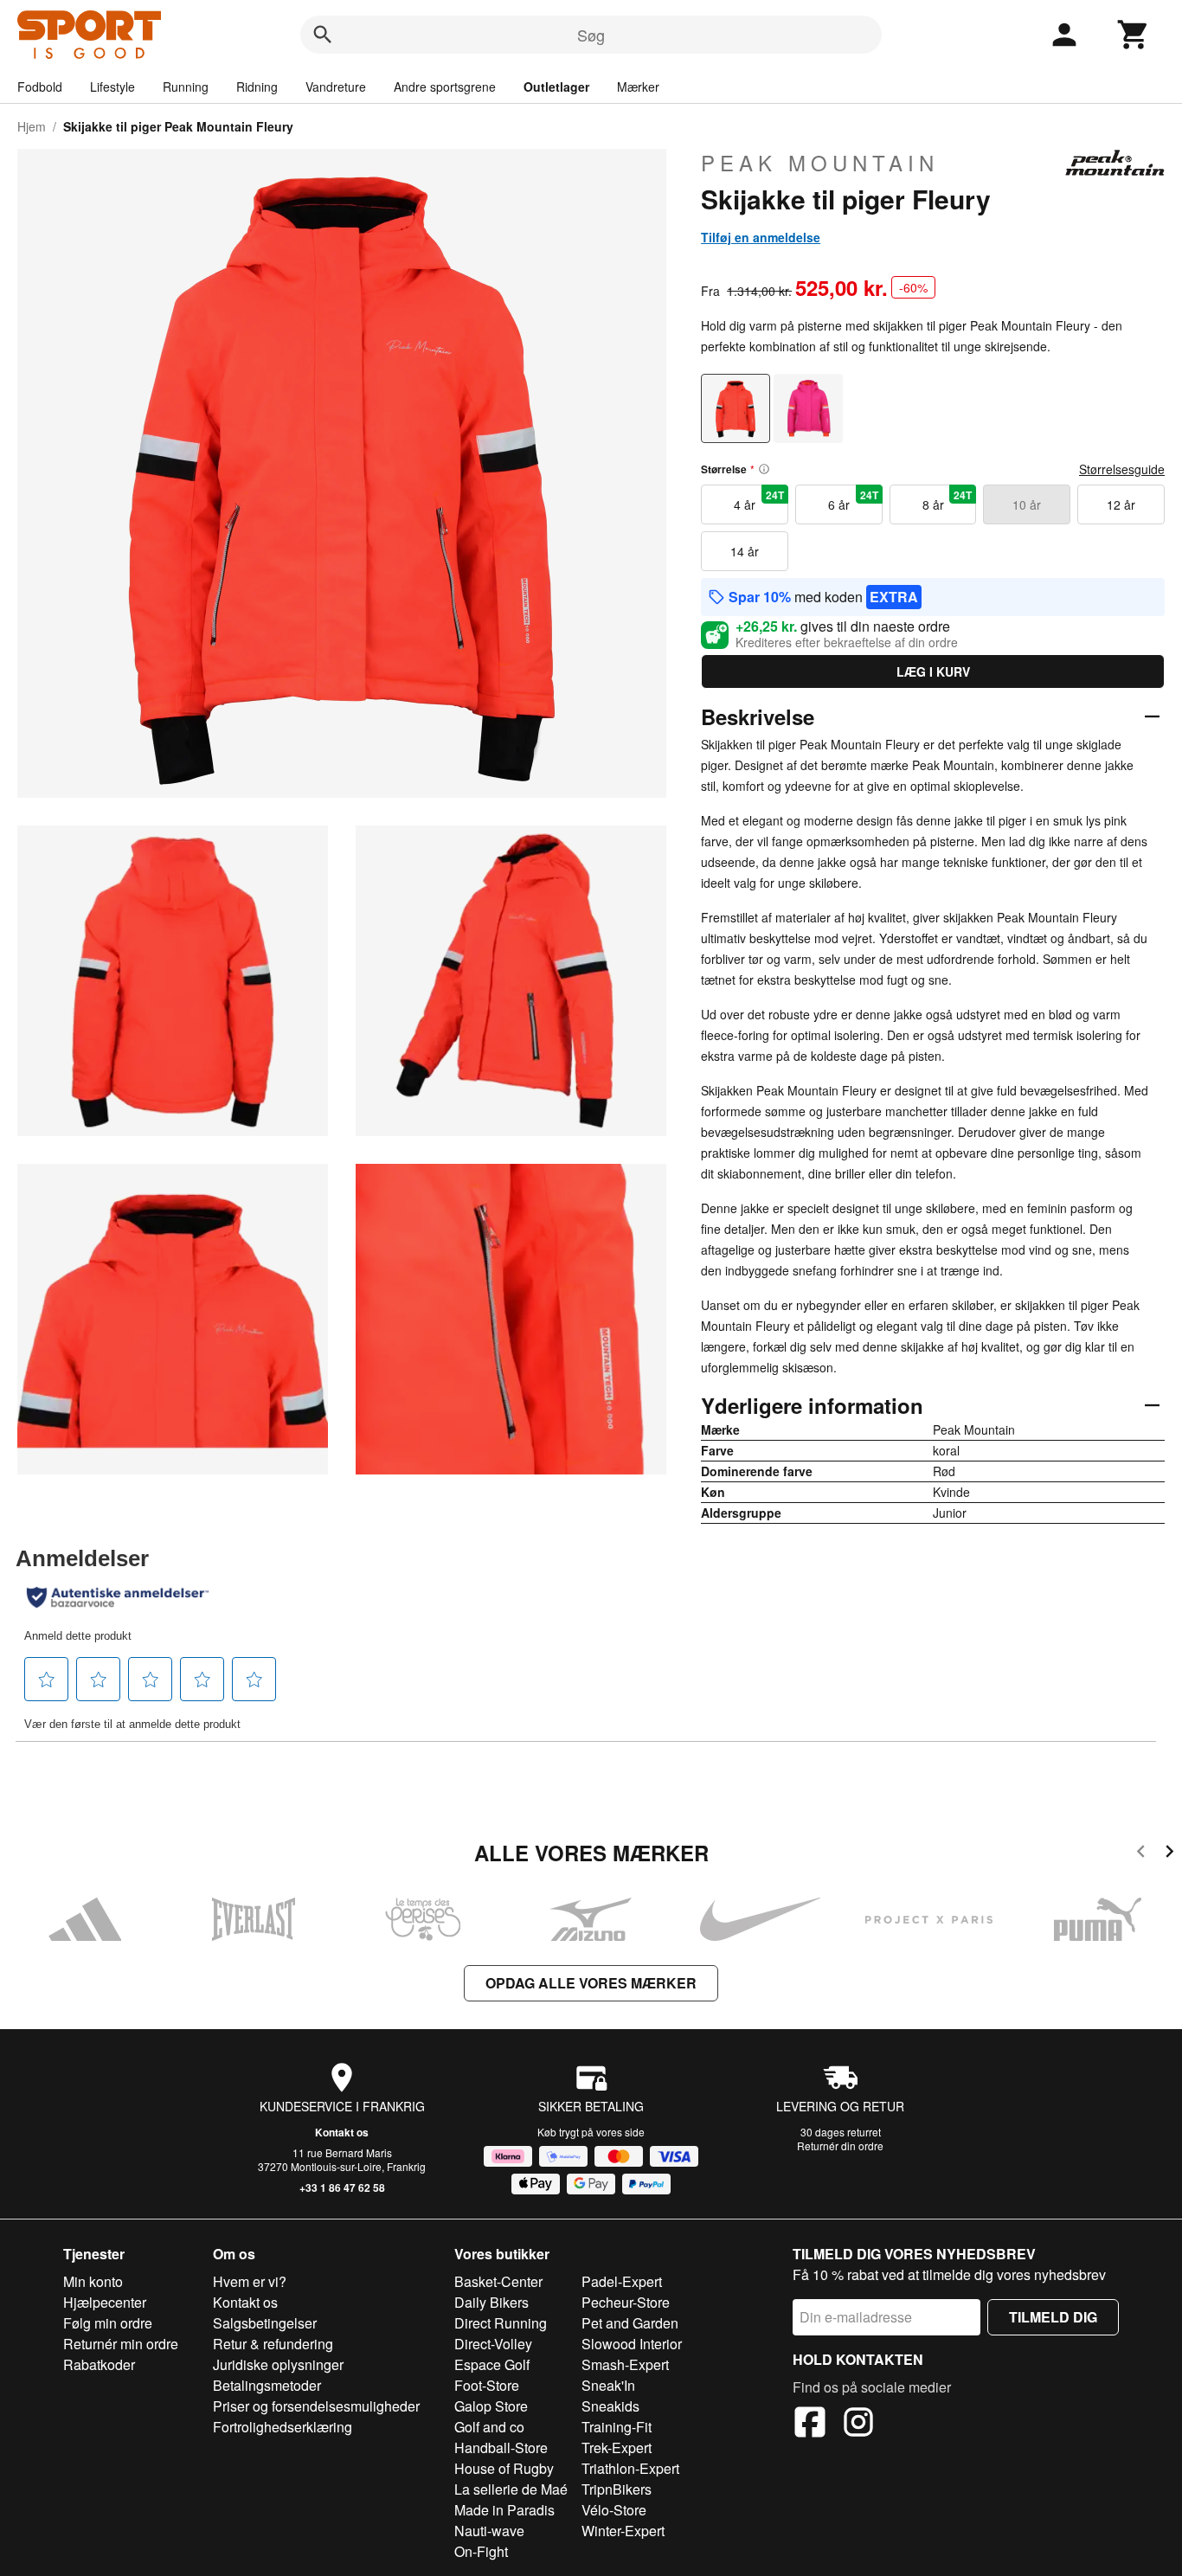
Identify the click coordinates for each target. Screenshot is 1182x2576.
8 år (948, 500)
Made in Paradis (504, 2510)
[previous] (1141, 1854)
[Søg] (323, 35)
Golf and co (489, 2427)
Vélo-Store (614, 2510)
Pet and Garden (630, 2323)
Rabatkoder (99, 2364)
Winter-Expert (623, 2531)
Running (186, 87)
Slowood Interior (632, 2344)
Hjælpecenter (105, 2302)
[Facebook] (810, 2425)
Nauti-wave (489, 2531)
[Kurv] (1134, 35)
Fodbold (40, 87)
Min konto (93, 2281)
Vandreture (336, 87)
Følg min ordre (108, 2323)
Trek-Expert (617, 2448)
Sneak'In (608, 2385)
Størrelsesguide (1122, 469)
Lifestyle (112, 87)
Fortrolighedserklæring (283, 2427)
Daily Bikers (491, 2302)
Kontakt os (342, 2132)
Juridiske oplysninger (278, 2364)
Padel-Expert (622, 2281)
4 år (759, 500)
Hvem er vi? (250, 2281)
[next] (1169, 1854)
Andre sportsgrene (445, 87)
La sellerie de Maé (511, 2489)
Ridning (257, 87)
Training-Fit (617, 2427)
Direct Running (501, 2323)
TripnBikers (617, 2489)
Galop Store (491, 2406)
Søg (591, 35)
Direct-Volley (493, 2344)
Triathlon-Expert (630, 2468)
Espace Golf (492, 2364)
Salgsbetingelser (265, 2323)
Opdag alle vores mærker (591, 1983)
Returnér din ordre (840, 2146)
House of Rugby (504, 2468)
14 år (745, 551)
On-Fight (481, 2551)
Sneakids (610, 2406)
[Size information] (764, 469)
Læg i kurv (933, 671)
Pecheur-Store (626, 2302)
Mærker (638, 87)
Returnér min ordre (121, 2344)
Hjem (32, 126)
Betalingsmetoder (267, 2385)
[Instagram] (858, 2425)
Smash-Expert (625, 2364)
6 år (853, 500)
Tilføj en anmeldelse (761, 237)
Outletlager (556, 87)
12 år (1121, 504)
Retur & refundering (273, 2344)
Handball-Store (501, 2448)
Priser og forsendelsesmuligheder (316, 2406)
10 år (1027, 504)
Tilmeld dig (1053, 2317)
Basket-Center (498, 2281)
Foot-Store (487, 2385)
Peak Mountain (820, 163)
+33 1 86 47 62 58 (342, 2187)
